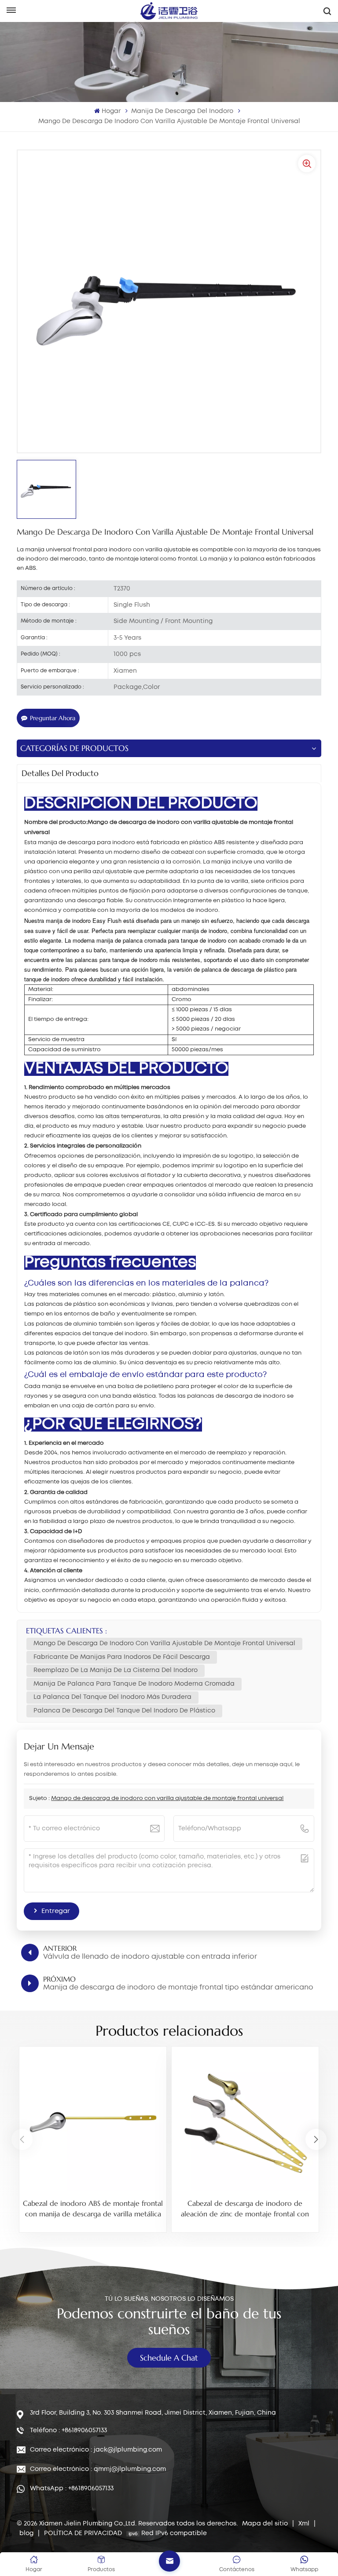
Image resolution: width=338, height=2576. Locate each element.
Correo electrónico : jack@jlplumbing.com (96, 2450)
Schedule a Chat (169, 2358)
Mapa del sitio (266, 2524)
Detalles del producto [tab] (60, 773)
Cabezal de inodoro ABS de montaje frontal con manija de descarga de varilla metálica (93, 2208)
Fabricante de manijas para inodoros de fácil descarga (122, 1657)
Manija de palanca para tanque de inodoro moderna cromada (134, 1684)
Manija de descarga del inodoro (182, 111)
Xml (304, 2524)
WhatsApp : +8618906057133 (72, 2489)
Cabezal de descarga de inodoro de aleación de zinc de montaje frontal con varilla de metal (245, 2209)
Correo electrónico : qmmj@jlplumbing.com (98, 2469)
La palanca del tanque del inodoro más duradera (112, 1697)
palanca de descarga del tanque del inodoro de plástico (124, 1711)
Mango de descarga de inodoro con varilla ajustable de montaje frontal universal (164, 1643)
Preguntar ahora (53, 718)
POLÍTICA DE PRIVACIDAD (83, 2533)
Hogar (111, 111)
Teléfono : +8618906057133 (68, 2430)
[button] (316, 2139)
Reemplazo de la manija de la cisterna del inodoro (116, 1670)
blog (27, 2533)
